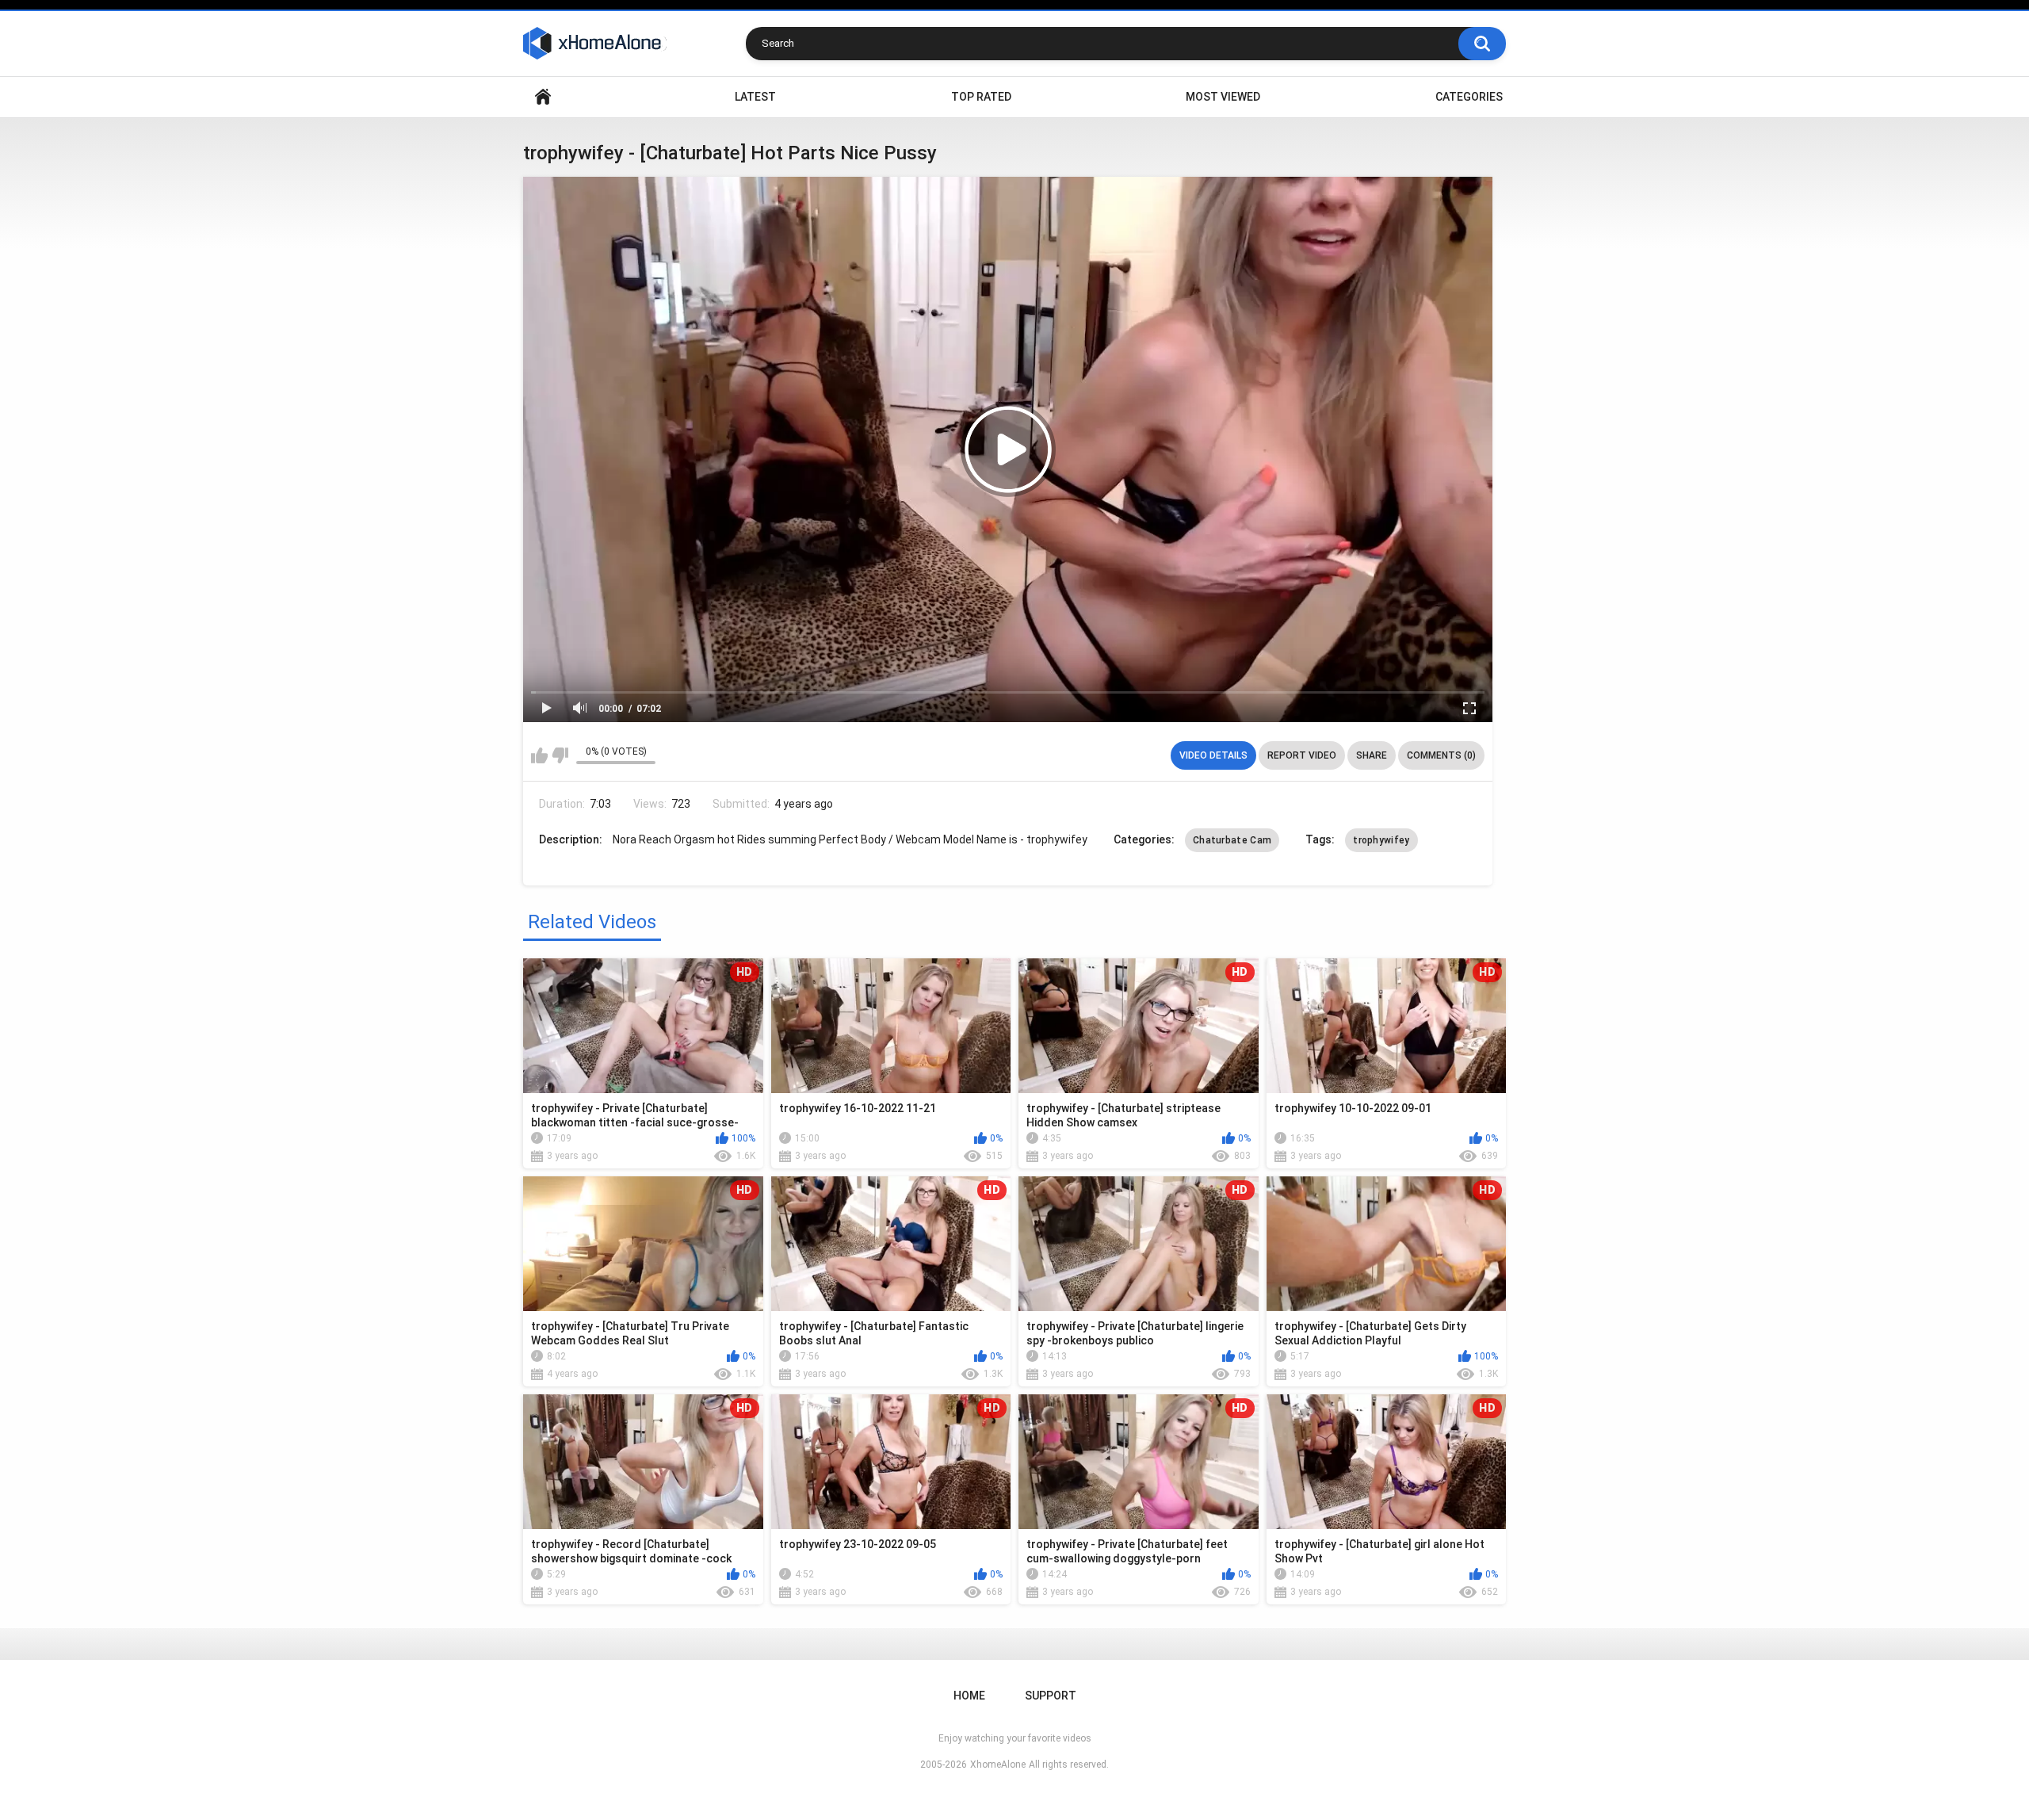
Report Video (1302, 755)
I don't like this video (560, 755)
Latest (755, 97)
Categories (1469, 97)
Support (1051, 1696)
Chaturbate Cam (1232, 840)
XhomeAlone (998, 1765)
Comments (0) (1441, 755)
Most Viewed (1223, 97)
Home (543, 97)
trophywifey (1381, 840)
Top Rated (981, 97)
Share (1372, 755)
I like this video (539, 755)
